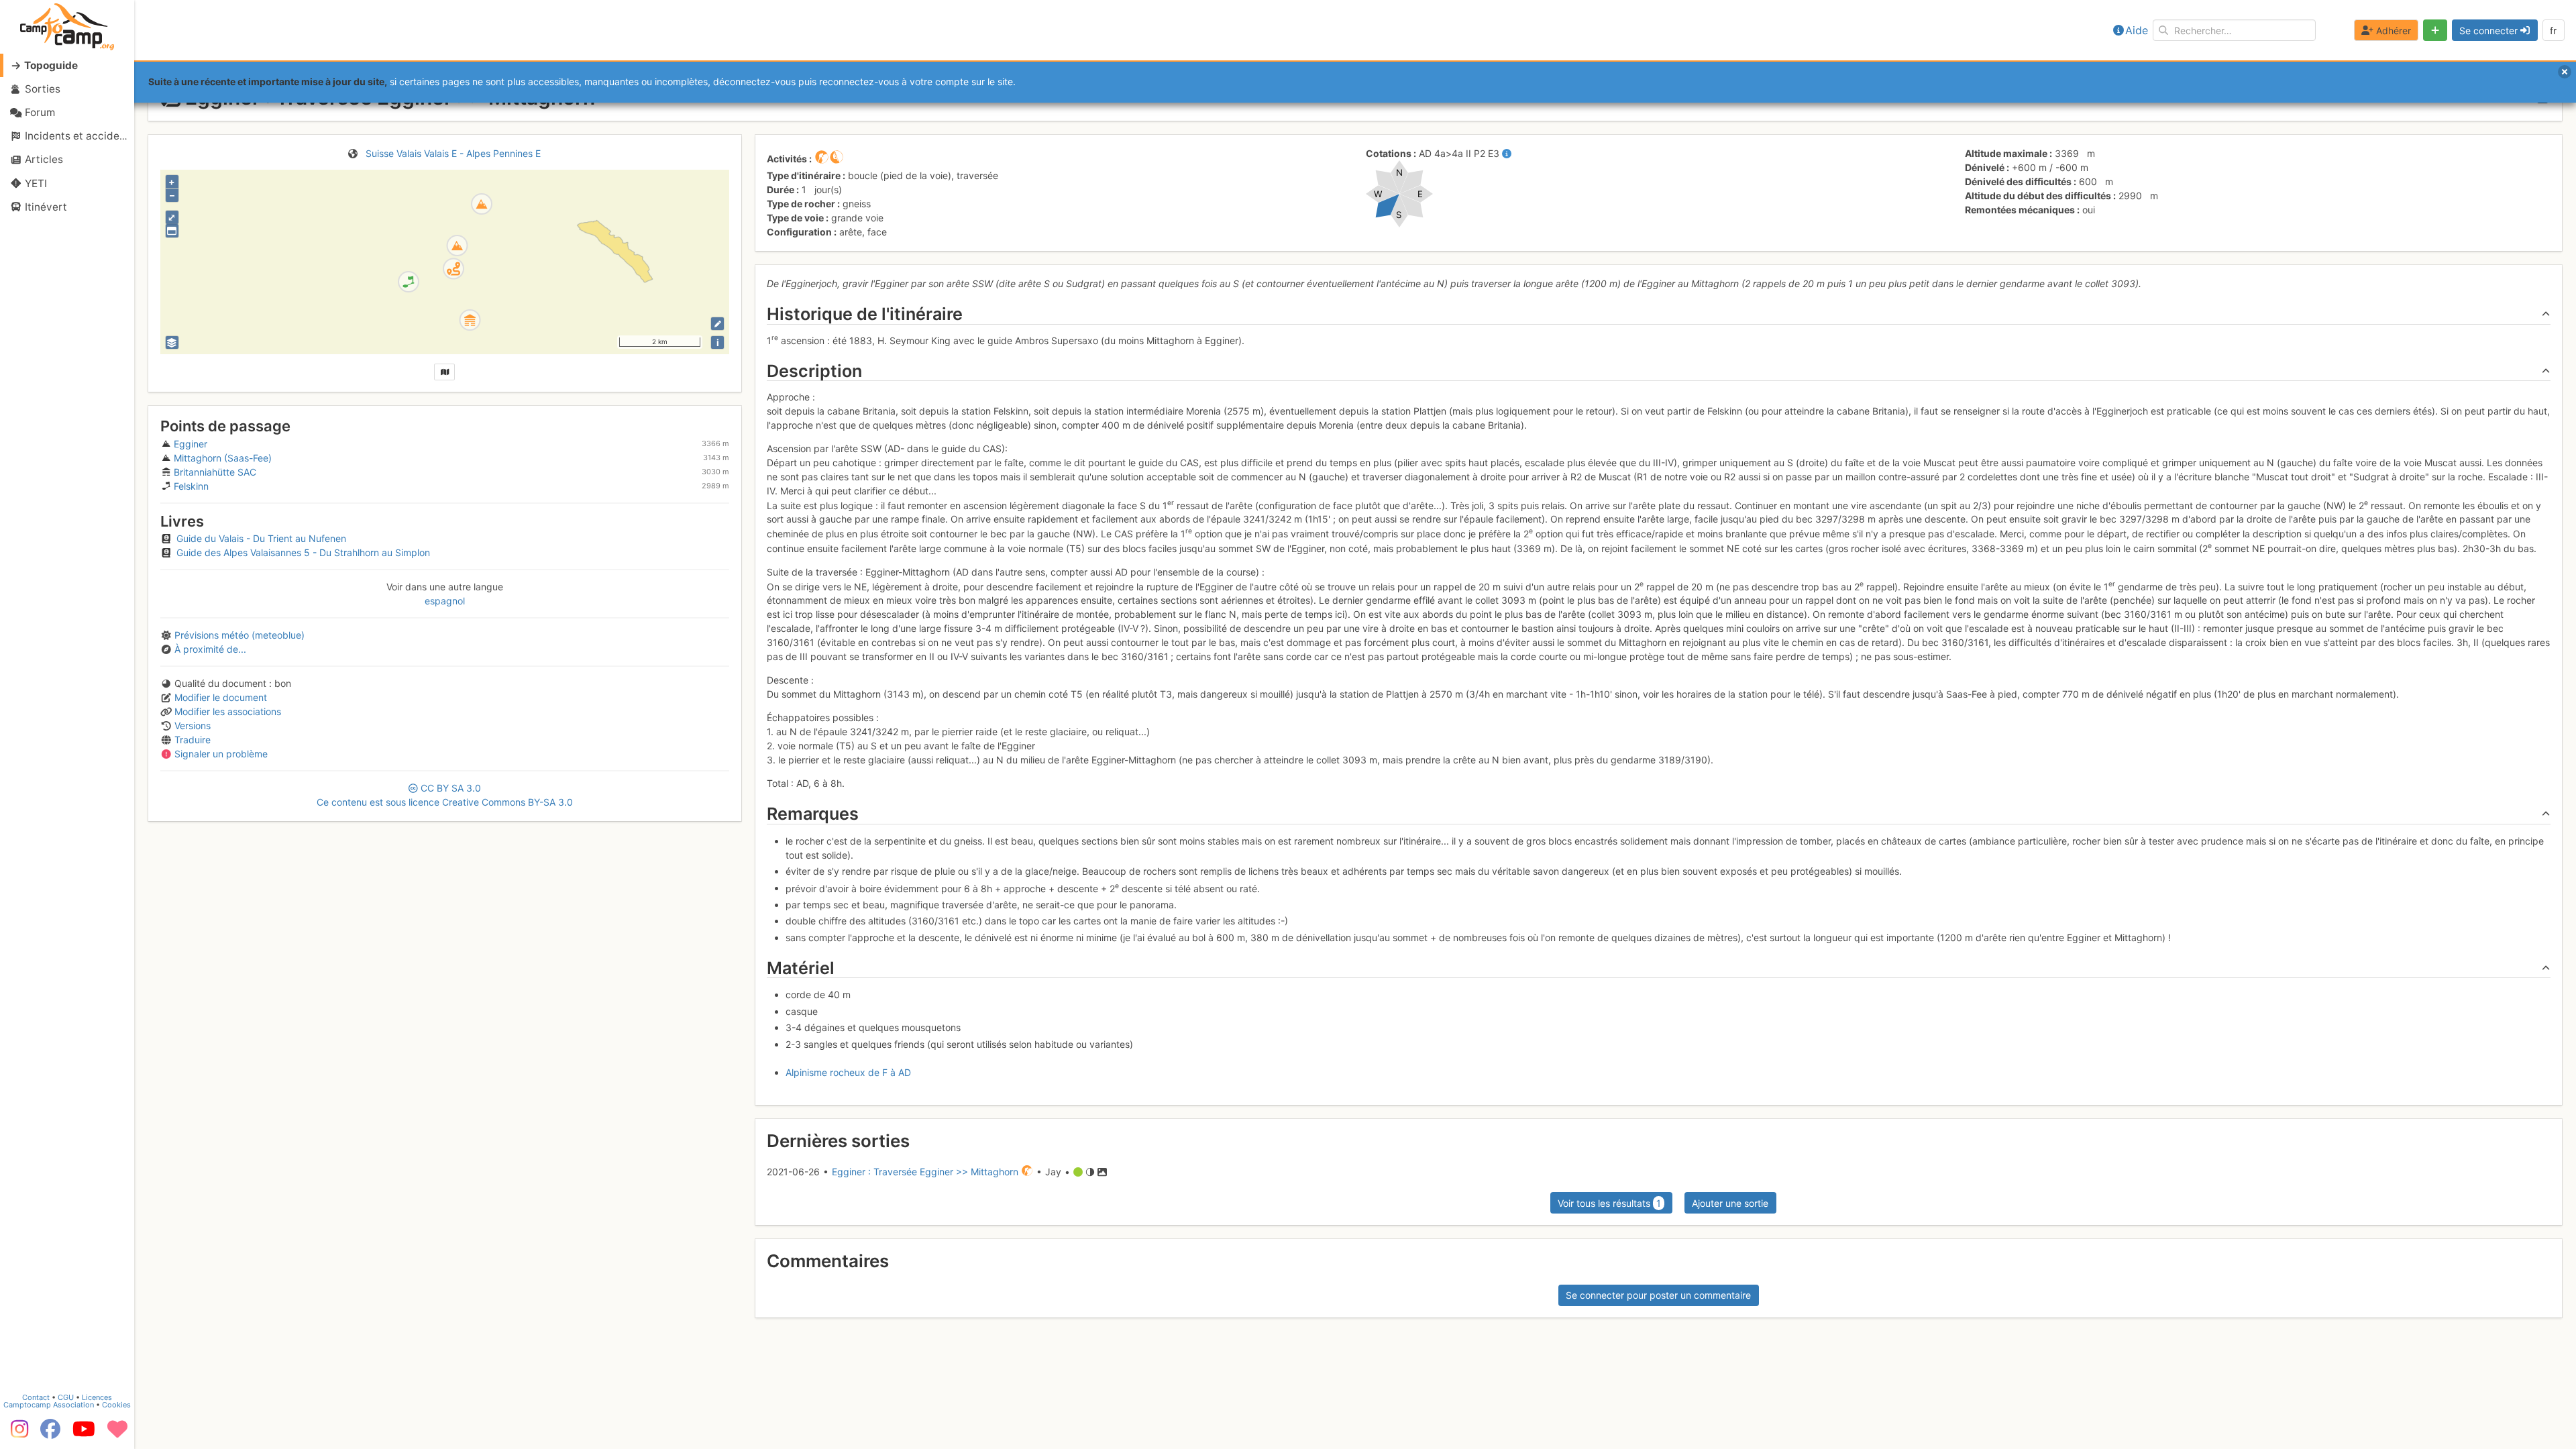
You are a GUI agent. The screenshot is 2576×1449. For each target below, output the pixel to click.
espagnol (445, 601)
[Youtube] (84, 1434)
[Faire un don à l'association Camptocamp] (117, 1434)
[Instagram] (17, 1434)
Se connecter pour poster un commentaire (1658, 1295)
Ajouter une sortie (1730, 1203)
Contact (36, 1397)
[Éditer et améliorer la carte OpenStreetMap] (717, 324)
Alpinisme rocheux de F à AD (848, 1072)
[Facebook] (50, 1434)
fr (2553, 31)
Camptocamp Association (49, 1405)
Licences (97, 1397)
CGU (66, 1397)
